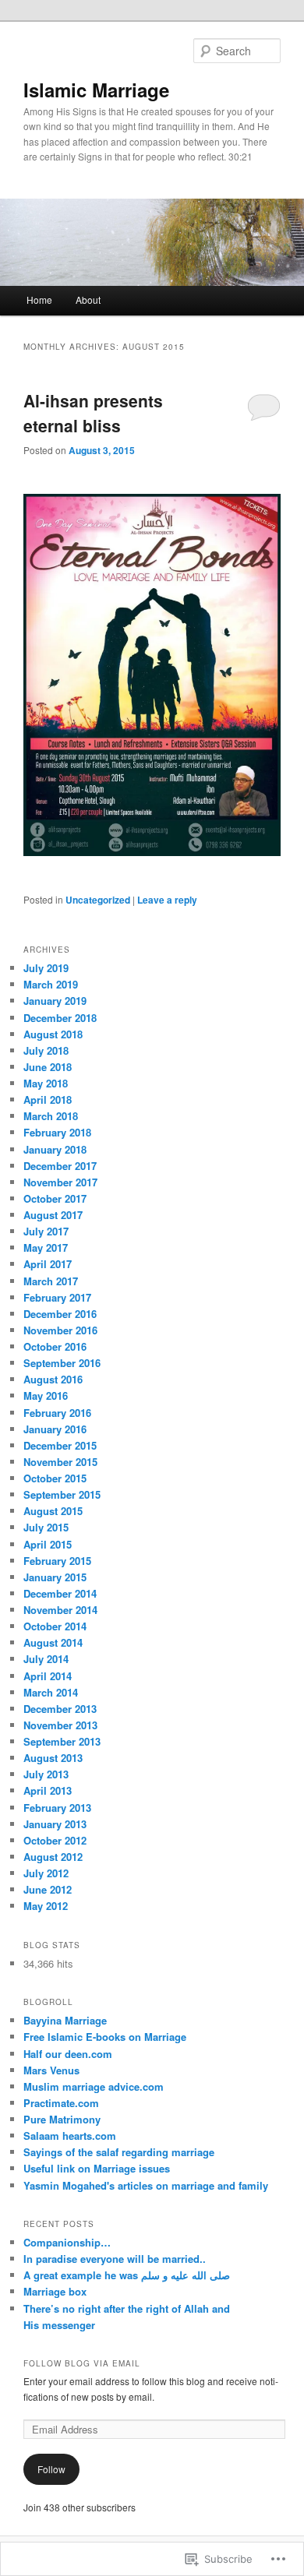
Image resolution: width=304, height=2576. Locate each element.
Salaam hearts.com (70, 2136)
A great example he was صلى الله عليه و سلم (127, 2275)
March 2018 (51, 1116)
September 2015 (62, 1494)
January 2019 (55, 1001)
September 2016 (62, 1363)
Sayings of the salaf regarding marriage (119, 2152)
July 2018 (46, 1050)
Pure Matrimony (62, 2119)
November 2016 (60, 1330)
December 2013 (60, 1709)
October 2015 (55, 1478)
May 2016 (46, 1395)
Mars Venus (51, 2070)
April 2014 (48, 1676)
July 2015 (46, 1527)
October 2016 (55, 1346)
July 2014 (46, 1659)
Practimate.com (61, 2103)
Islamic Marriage (96, 90)
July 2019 (46, 968)
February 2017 (57, 1297)
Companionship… (67, 2242)
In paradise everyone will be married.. (115, 2259)
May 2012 (46, 1906)
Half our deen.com (68, 2054)
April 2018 (48, 1099)
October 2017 (55, 1198)
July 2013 (46, 1774)
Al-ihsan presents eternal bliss (93, 413)
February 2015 (57, 1561)
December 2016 (60, 1314)
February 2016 (57, 1413)
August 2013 (53, 1758)
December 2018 (60, 1018)
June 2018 (48, 1067)
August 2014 (53, 1642)
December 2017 (60, 1166)
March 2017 (51, 1281)
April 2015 (48, 1544)
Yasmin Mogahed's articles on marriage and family (146, 2185)
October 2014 (55, 1626)
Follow (51, 2469)
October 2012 (55, 1840)
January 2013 (55, 1824)
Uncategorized (98, 900)
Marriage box (55, 2291)
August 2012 (53, 1857)
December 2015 (60, 1445)
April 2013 (48, 1790)
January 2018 (55, 1149)
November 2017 (60, 1182)
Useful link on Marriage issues (97, 2168)
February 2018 (57, 1132)
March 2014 (51, 1692)
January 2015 (55, 1577)
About (88, 300)
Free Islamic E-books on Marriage (105, 2037)
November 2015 (60, 1462)
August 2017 (53, 1215)
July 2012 (46, 1873)
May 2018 (46, 1083)
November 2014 (60, 1610)
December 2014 (60, 1593)
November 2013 (60, 1725)
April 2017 (48, 1264)
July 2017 (46, 1231)
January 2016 (55, 1429)
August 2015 (53, 1511)
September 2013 (62, 1741)
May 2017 (46, 1247)
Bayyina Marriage (65, 2020)
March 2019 (51, 984)
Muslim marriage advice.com (94, 2086)
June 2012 (48, 1889)
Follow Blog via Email (82, 2363)
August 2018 (53, 1034)
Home (39, 300)
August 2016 (53, 1379)
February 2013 (57, 1808)
